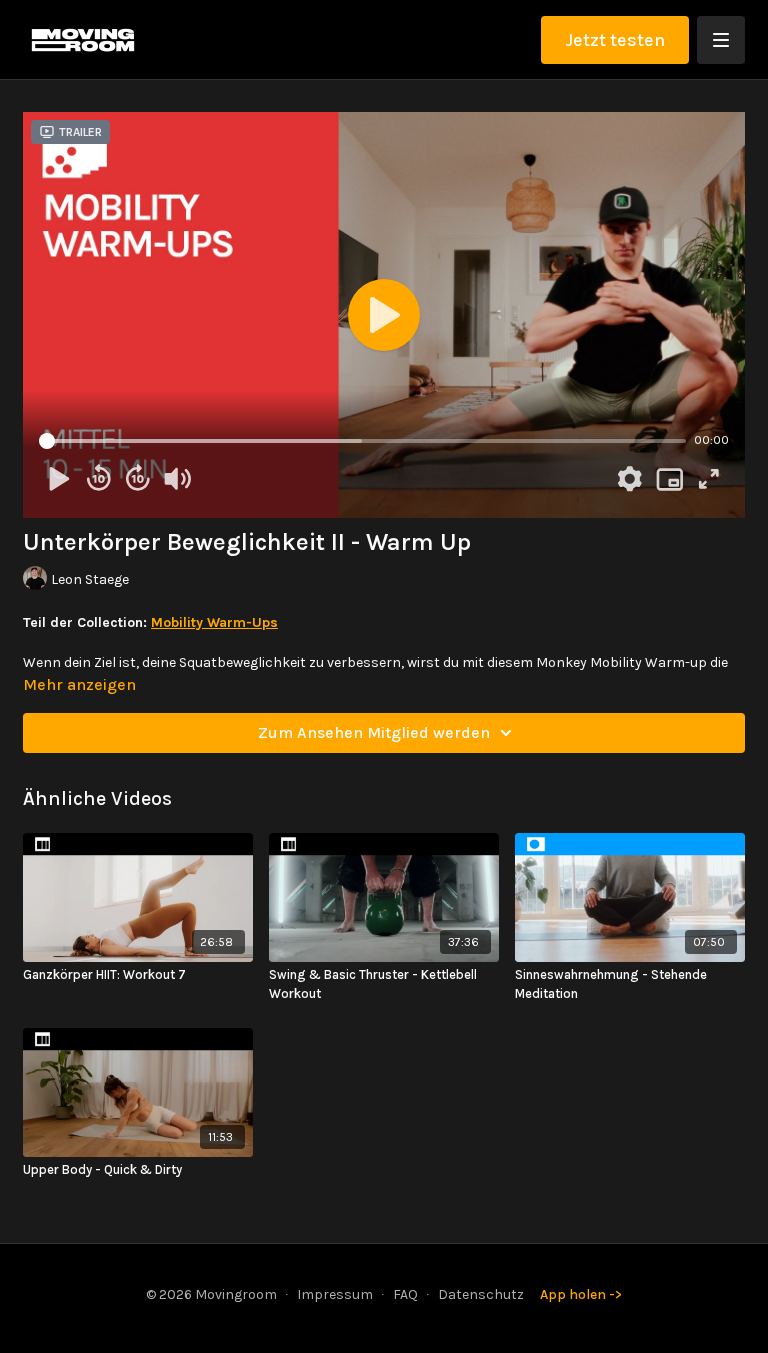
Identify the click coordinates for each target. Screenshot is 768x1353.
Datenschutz (481, 1294)
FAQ (405, 1294)
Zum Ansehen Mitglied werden (374, 732)
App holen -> (581, 1294)
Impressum (335, 1294)
